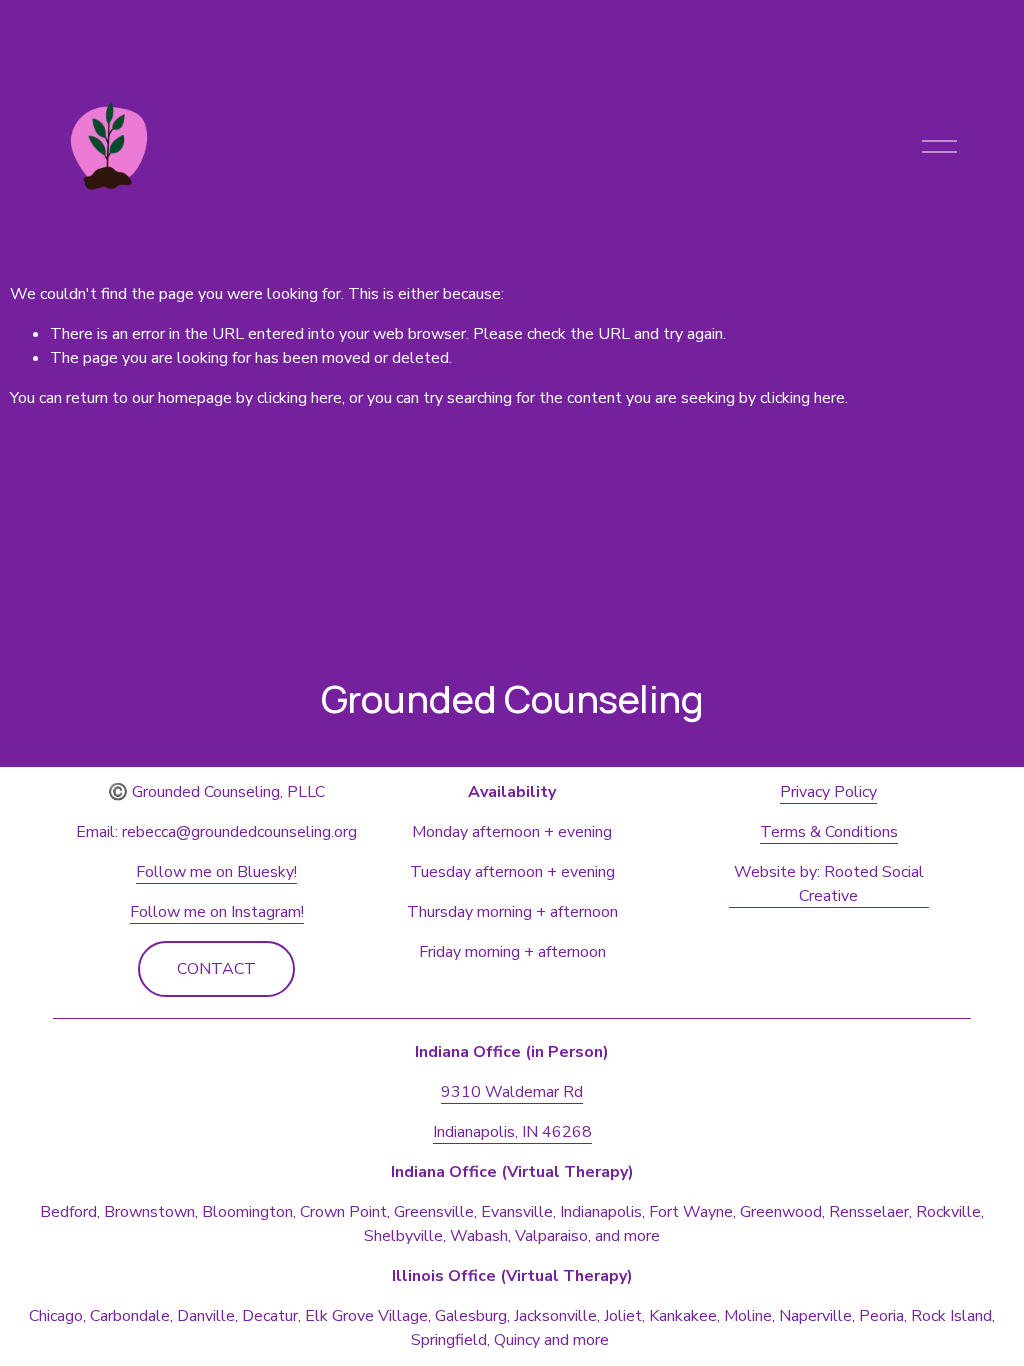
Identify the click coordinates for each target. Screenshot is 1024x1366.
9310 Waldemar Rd (512, 1092)
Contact (216, 969)
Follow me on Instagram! (217, 912)
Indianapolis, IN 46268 (512, 1132)
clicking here (299, 398)
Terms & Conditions (829, 832)
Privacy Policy (828, 792)
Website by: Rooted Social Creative (829, 884)
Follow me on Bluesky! (216, 872)
